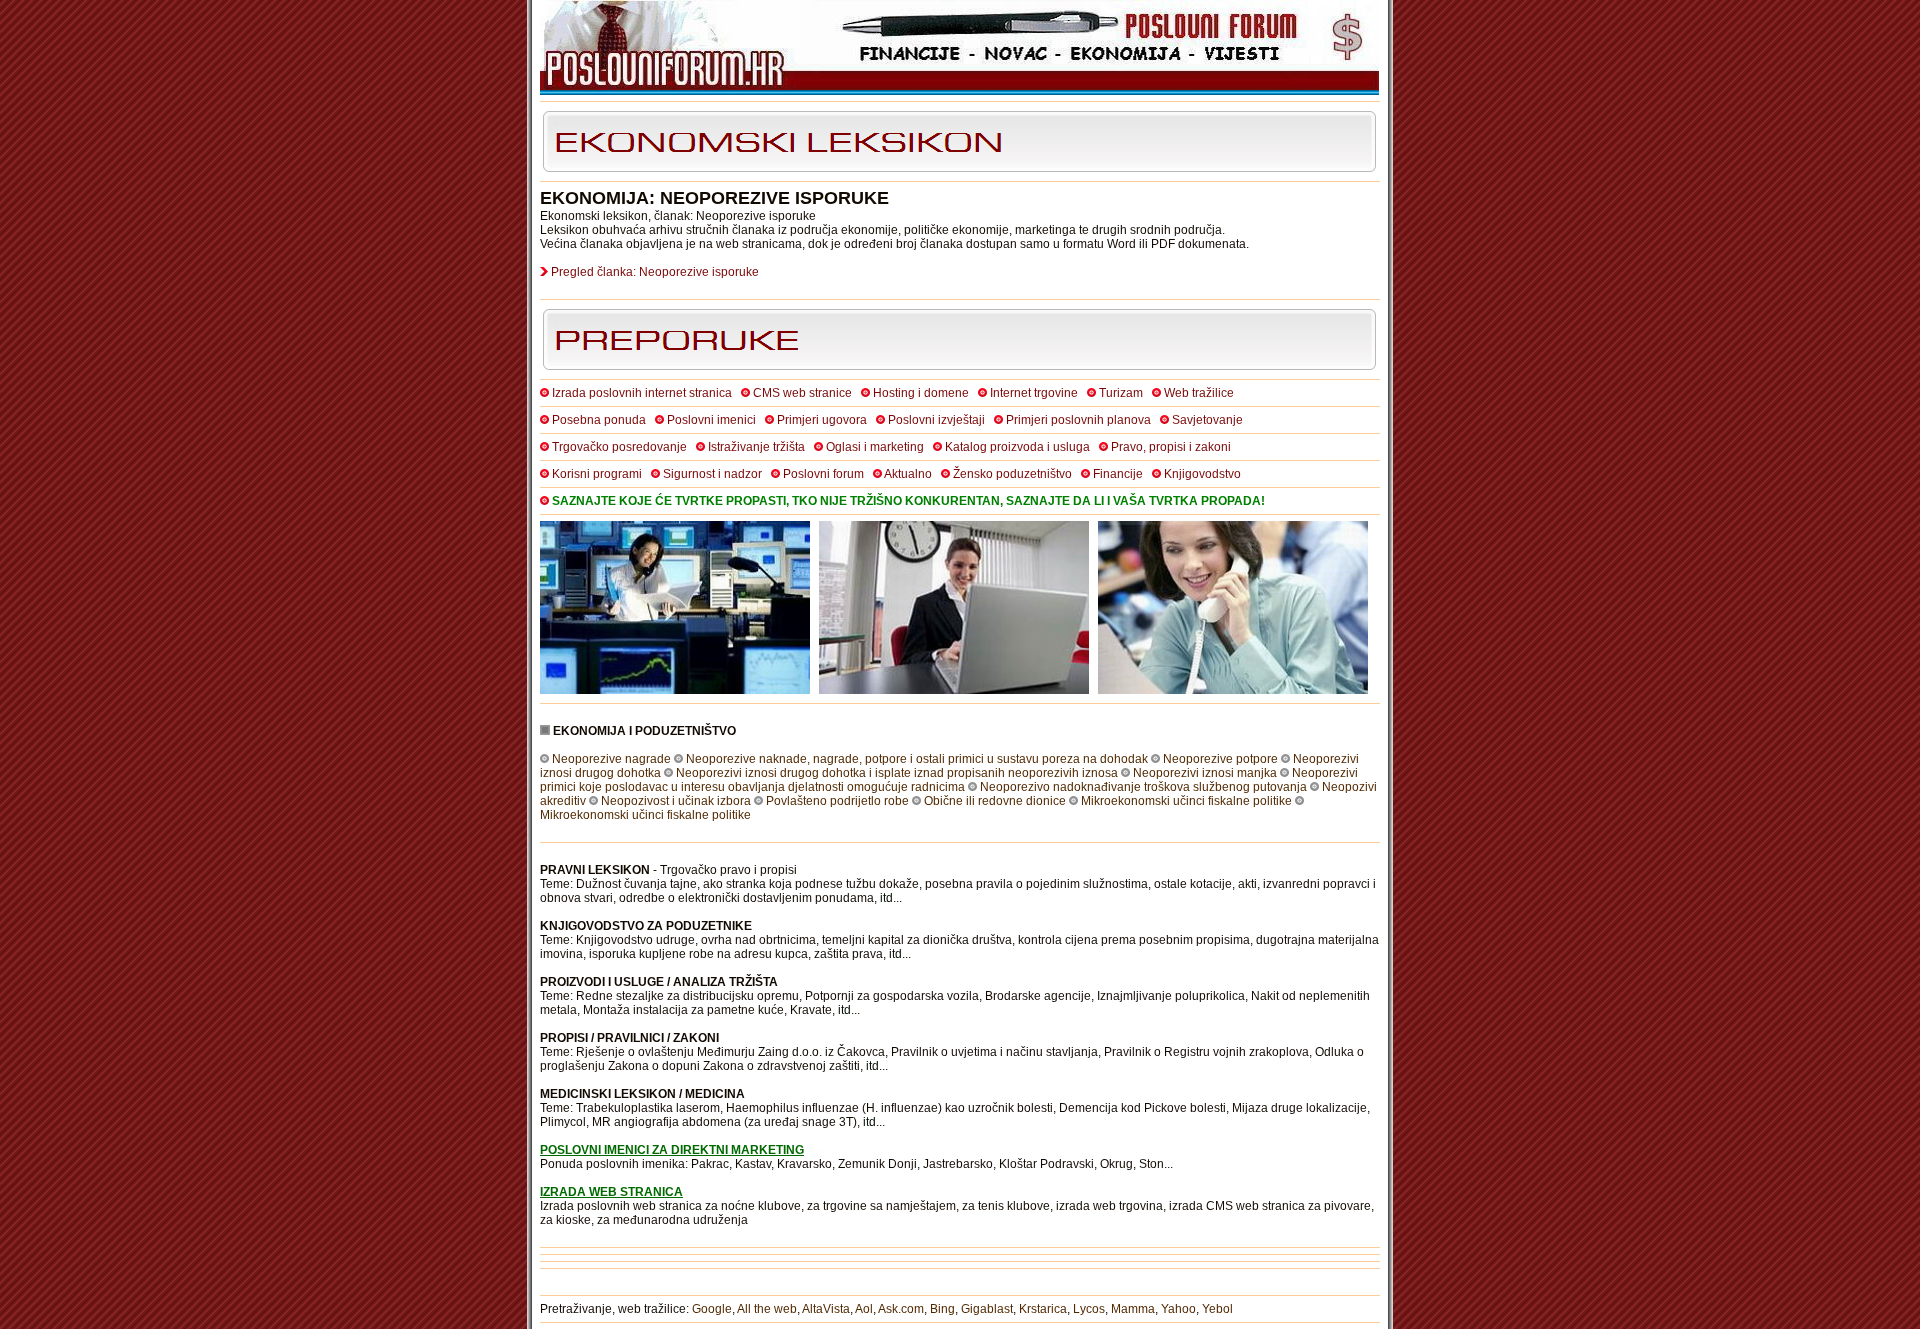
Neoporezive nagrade (611, 759)
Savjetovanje (1207, 420)
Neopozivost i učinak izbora (676, 801)
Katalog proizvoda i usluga (1017, 447)
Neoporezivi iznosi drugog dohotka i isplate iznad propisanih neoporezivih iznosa (897, 773)
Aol (864, 1309)
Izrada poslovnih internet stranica (642, 393)
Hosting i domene (921, 393)
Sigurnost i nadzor (712, 474)
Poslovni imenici (711, 420)
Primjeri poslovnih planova (1078, 420)
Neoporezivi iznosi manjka (1205, 773)
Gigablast (987, 1309)
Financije (1118, 474)
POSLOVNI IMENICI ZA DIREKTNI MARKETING (672, 1150)
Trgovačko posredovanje (619, 447)
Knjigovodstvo (1202, 474)
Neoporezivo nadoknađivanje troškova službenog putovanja (1143, 787)
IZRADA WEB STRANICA (611, 1192)
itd (886, 898)
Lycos (1089, 1309)
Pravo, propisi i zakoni (1171, 447)
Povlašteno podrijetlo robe (837, 801)
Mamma (1133, 1309)
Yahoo (1178, 1309)
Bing (942, 1309)
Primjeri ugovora (822, 420)
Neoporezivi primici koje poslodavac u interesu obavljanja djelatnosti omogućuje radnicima (949, 780)
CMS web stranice (802, 393)
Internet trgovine (1034, 393)
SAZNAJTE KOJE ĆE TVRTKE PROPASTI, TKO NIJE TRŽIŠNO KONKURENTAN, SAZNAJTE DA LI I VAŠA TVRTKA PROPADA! (908, 501)
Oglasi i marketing (875, 447)
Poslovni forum (823, 474)
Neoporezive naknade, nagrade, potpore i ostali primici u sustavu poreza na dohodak (917, 759)
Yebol (1217, 1309)
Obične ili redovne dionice (995, 801)
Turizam (1121, 393)
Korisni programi (597, 474)
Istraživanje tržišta (756, 447)
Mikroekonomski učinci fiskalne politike (1186, 801)
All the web (767, 1309)
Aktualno (908, 474)
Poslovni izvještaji (936, 420)
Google (712, 1309)
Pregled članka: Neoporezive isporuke (655, 272)
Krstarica (1043, 1309)
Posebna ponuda (599, 420)
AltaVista (826, 1309)
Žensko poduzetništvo (1012, 474)
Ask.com (901, 1309)
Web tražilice (1199, 393)
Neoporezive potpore (1220, 759)
